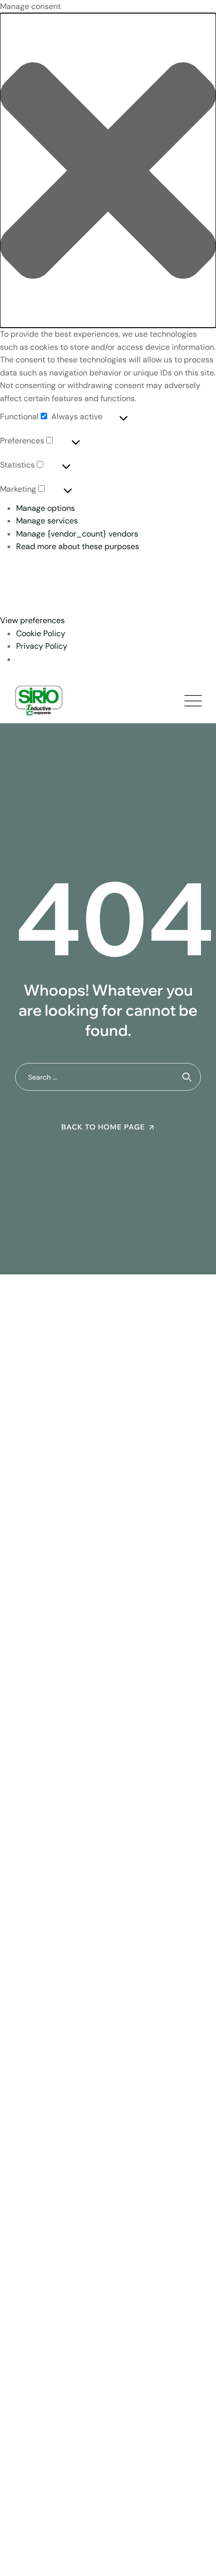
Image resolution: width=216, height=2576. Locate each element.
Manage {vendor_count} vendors (77, 534)
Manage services (47, 521)
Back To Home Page (103, 1127)
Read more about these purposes (78, 546)
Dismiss (89, 578)
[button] (108, 170)
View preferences (49, 602)
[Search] (187, 1077)
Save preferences (149, 602)
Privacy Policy (42, 646)
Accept (29, 578)
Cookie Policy (41, 633)
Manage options (45, 508)
